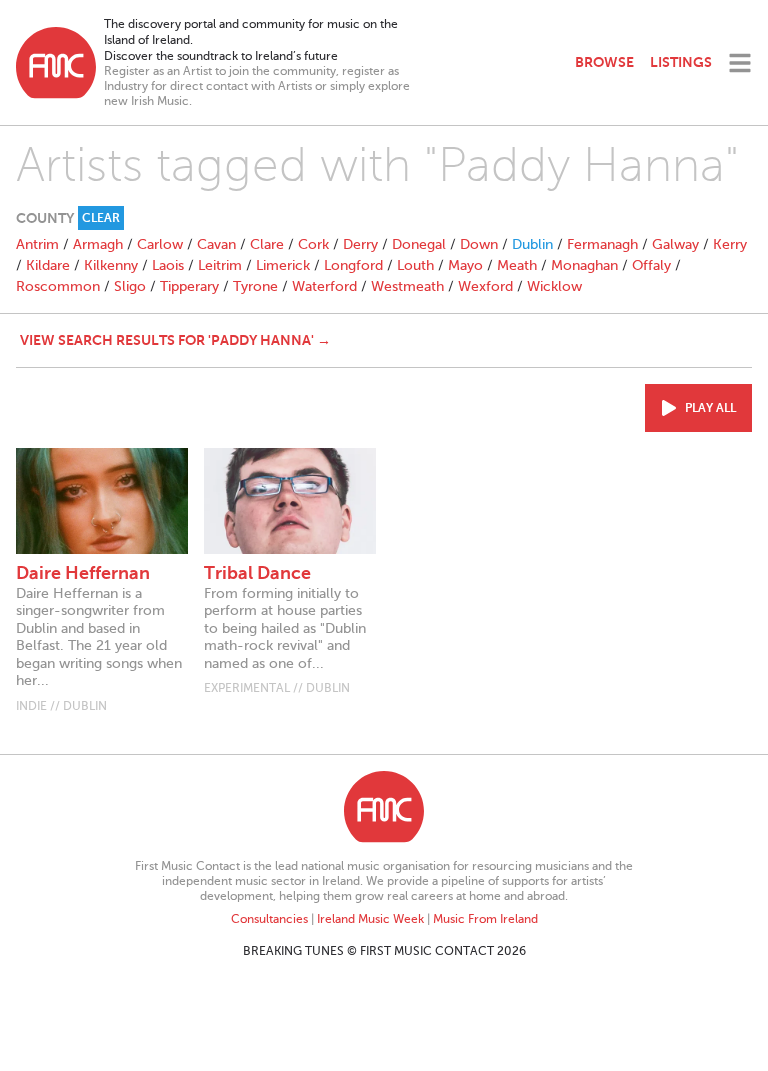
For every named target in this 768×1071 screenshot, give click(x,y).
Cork (313, 244)
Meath (517, 265)
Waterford (324, 286)
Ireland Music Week (370, 919)
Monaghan (584, 265)
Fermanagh (602, 244)
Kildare (48, 265)
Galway (675, 244)
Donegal (419, 244)
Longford (353, 265)
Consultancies (269, 919)
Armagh (98, 244)
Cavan (216, 244)
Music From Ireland (485, 919)
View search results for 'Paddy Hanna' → (175, 340)
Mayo (465, 265)
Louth (415, 265)
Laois (168, 265)
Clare (267, 244)
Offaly (651, 265)
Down (479, 244)
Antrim (37, 244)
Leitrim (220, 265)
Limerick (283, 265)
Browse (604, 62)
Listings (681, 62)
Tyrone (255, 286)
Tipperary (189, 286)
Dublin (532, 244)
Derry (360, 244)
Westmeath (407, 286)
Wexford (485, 286)
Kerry (730, 244)
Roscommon (58, 286)
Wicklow (554, 286)
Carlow (160, 244)
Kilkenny (111, 265)
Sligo (130, 286)
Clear (101, 218)
